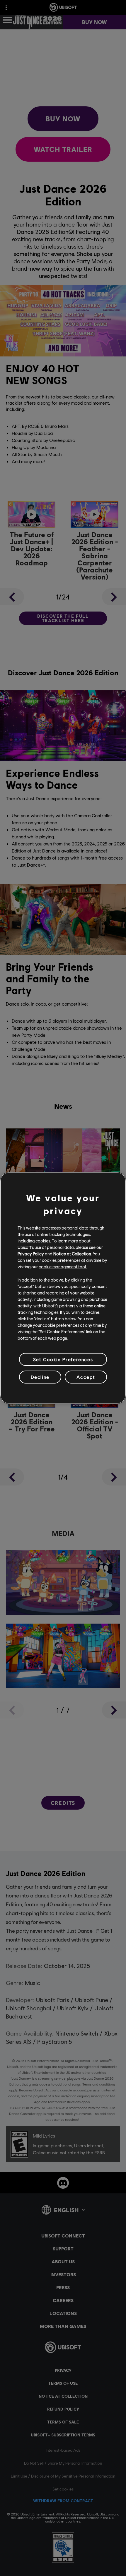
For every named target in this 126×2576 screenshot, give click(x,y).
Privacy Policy (31, 1254)
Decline (40, 1377)
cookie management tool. (63, 1267)
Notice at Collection (72, 1254)
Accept (86, 1377)
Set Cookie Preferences (63, 1359)
